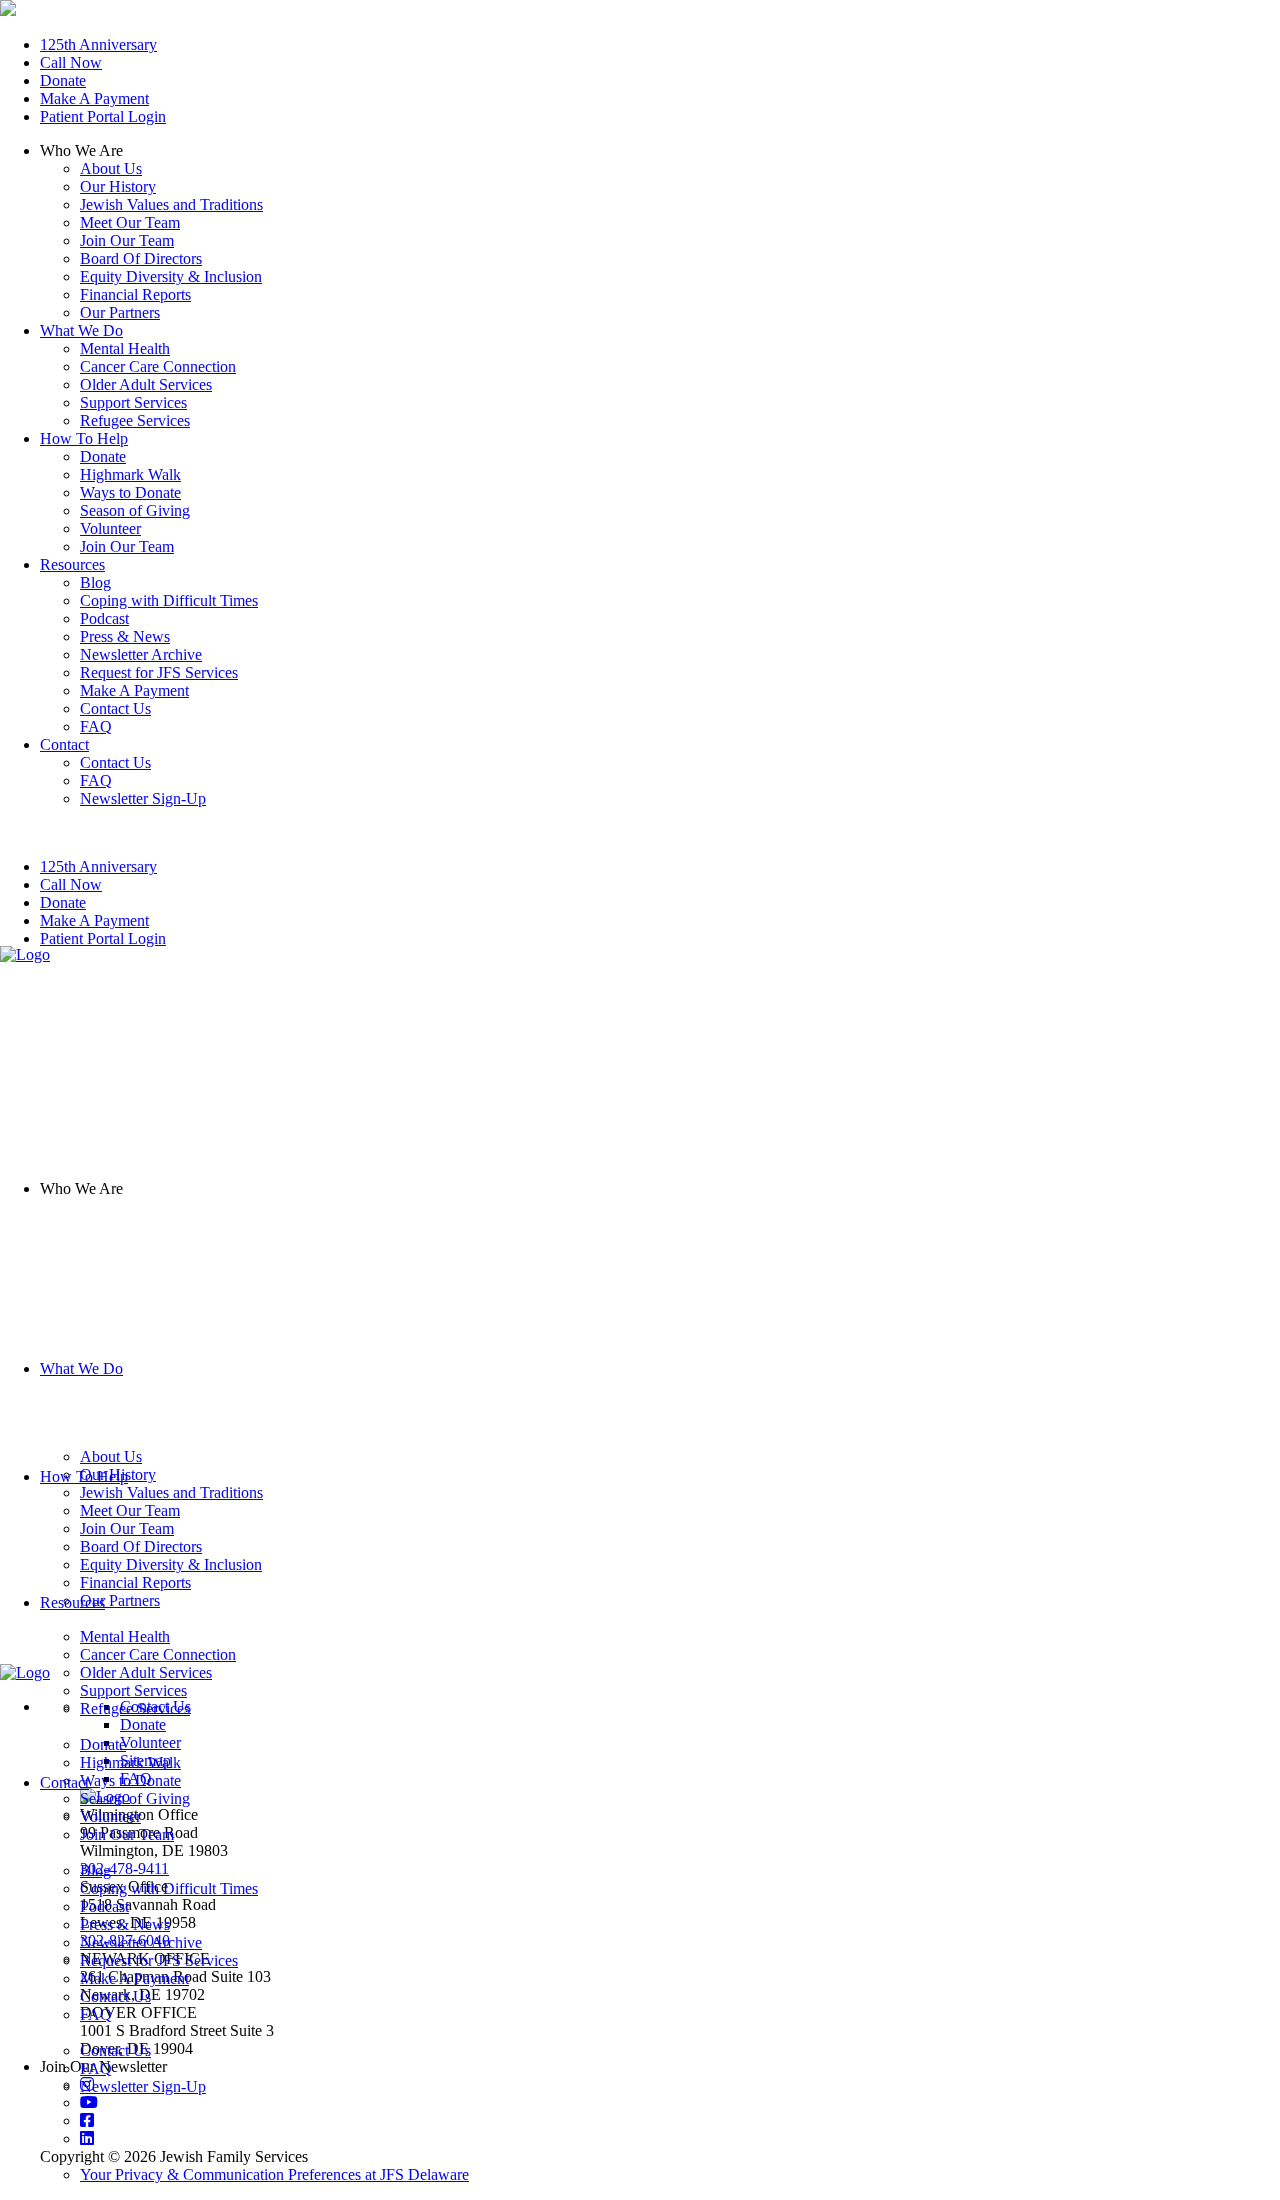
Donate (63, 80)
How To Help (84, 1476)
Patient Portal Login (103, 116)
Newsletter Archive (141, 1942)
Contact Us (115, 1996)
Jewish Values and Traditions (171, 204)
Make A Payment (94, 98)
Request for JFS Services (159, 1960)
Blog (95, 1870)
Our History (118, 186)
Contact (64, 1782)
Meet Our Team (130, 222)
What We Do (81, 1368)
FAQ (96, 2014)
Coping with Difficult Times (169, 1888)
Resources (72, 1602)
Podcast (104, 1906)
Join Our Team (127, 240)
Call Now (71, 62)
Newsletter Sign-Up (143, 2086)
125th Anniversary (98, 44)
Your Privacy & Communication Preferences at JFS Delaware (274, 2174)
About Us (111, 168)
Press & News (125, 1924)
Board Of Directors (141, 258)
